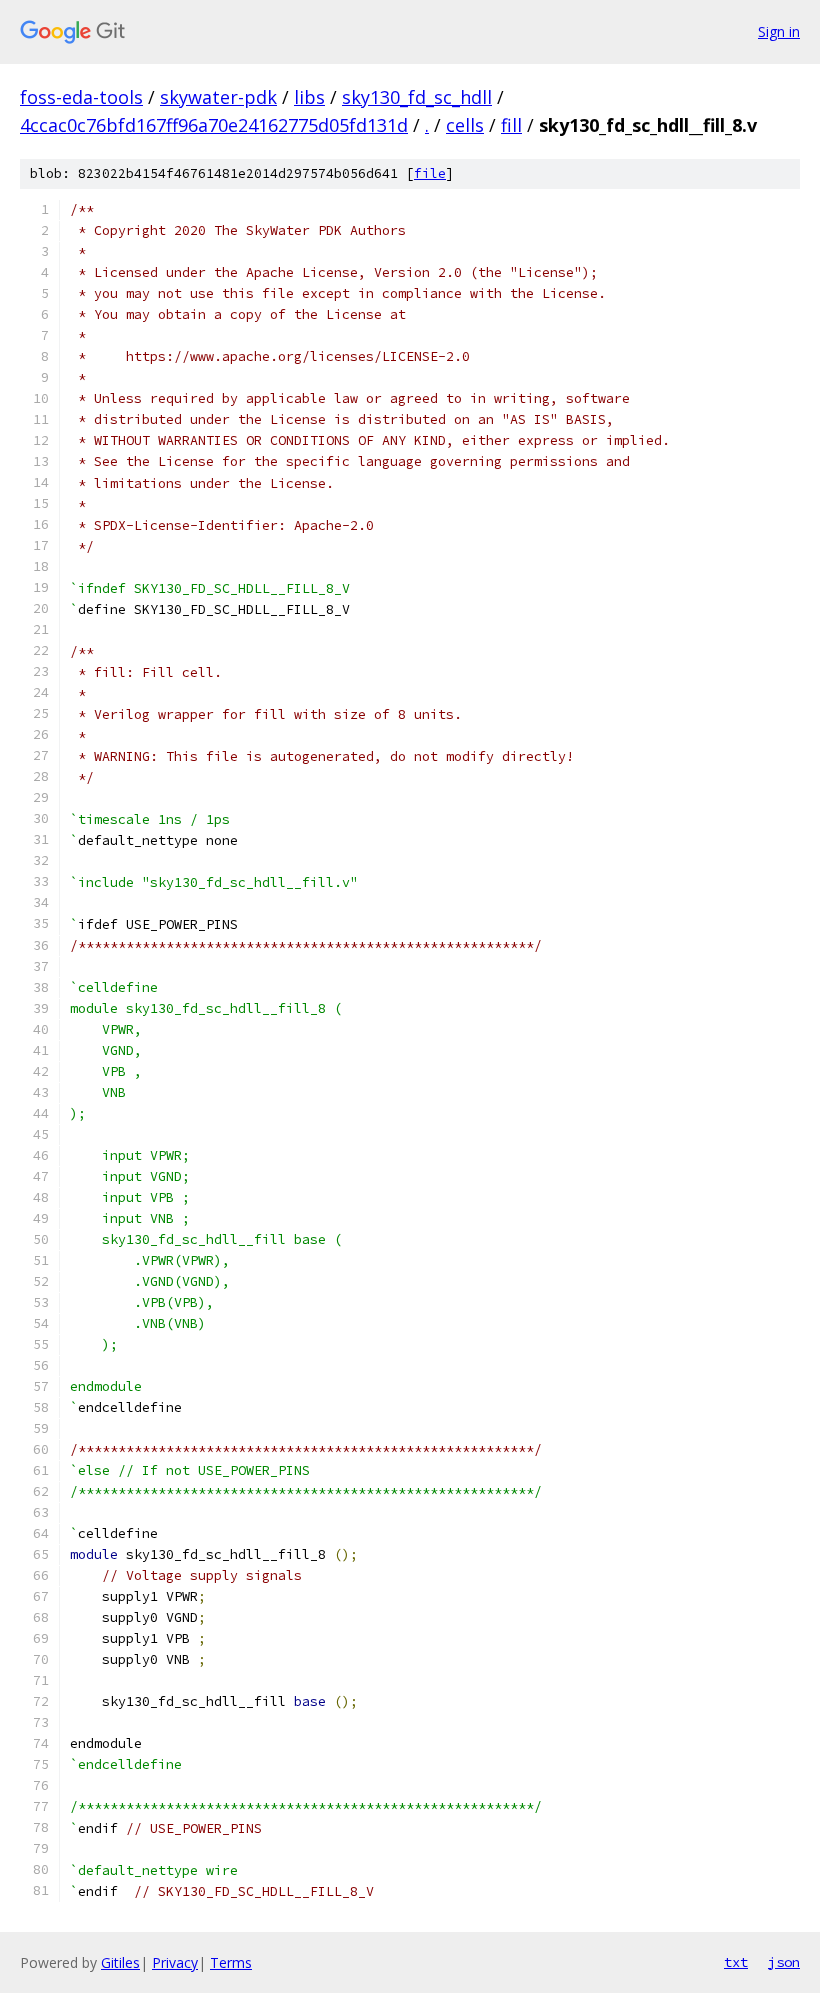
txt (736, 1962)
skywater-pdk (218, 97)
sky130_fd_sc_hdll (417, 97)
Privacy (175, 1962)
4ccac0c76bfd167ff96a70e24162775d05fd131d (214, 125)
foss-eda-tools (81, 97)
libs (309, 97)
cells (465, 125)
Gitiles (120, 1962)
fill (511, 125)
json (784, 1962)
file (430, 173)
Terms (231, 1962)
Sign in (779, 31)
